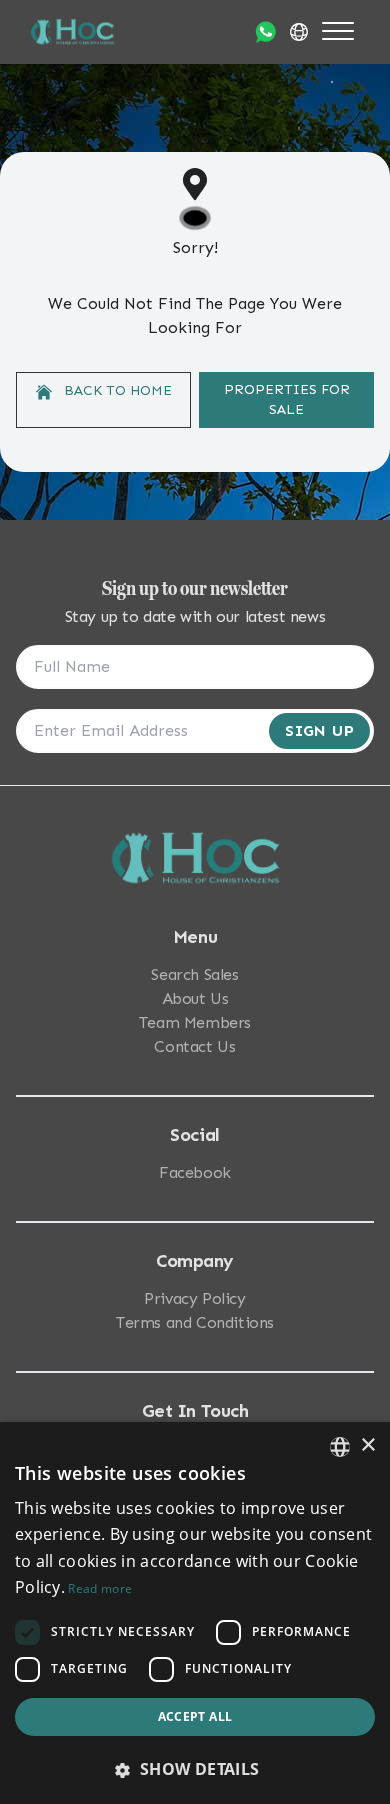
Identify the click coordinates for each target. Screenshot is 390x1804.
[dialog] (195, 1613)
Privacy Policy (194, 1298)
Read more (100, 1588)
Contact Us (194, 1046)
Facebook (195, 1172)
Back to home (116, 390)
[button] (195, 1769)
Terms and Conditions (195, 1322)
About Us (195, 998)
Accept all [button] (195, 1716)
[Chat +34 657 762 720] (265, 32)
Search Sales (194, 974)
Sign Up (319, 730)
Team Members (195, 1022)
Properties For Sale (287, 399)
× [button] (367, 1445)
